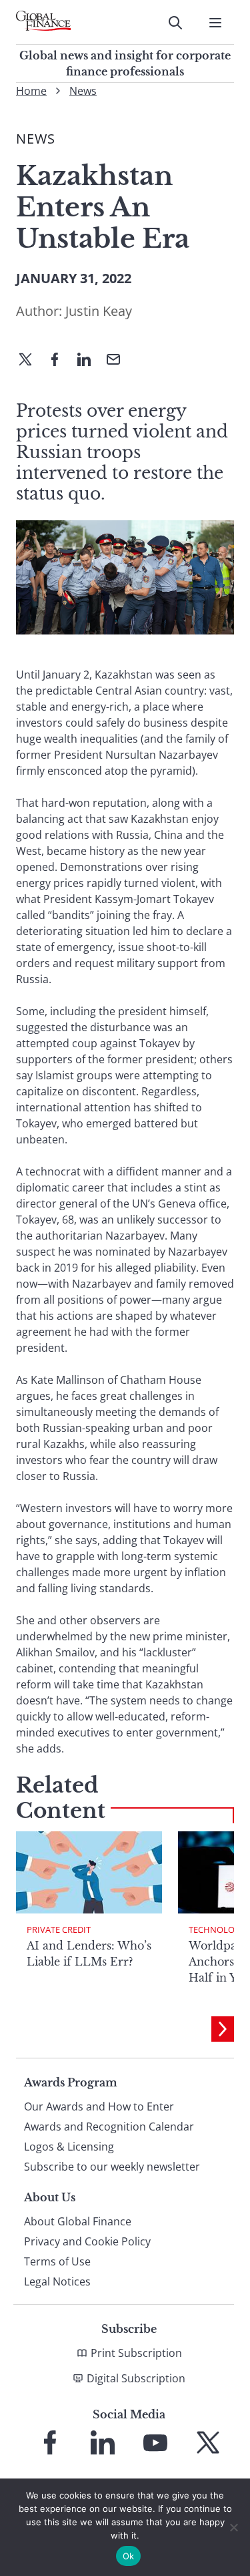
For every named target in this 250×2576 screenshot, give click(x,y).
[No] (233, 2527)
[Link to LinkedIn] (103, 2442)
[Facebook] (60, 361)
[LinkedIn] (89, 361)
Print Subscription (136, 2353)
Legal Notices (57, 2281)
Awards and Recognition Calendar (109, 2127)
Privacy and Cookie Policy (87, 2241)
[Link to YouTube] (155, 2442)
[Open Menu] (215, 23)
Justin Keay (99, 311)
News (83, 91)
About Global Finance (78, 2221)
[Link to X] (208, 2442)
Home (31, 91)
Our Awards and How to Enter (99, 2106)
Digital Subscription (136, 2378)
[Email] (119, 361)
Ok (129, 2556)
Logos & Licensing (69, 2147)
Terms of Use (57, 2261)
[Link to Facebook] (50, 2442)
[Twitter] (31, 361)
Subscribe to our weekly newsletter (112, 2167)
